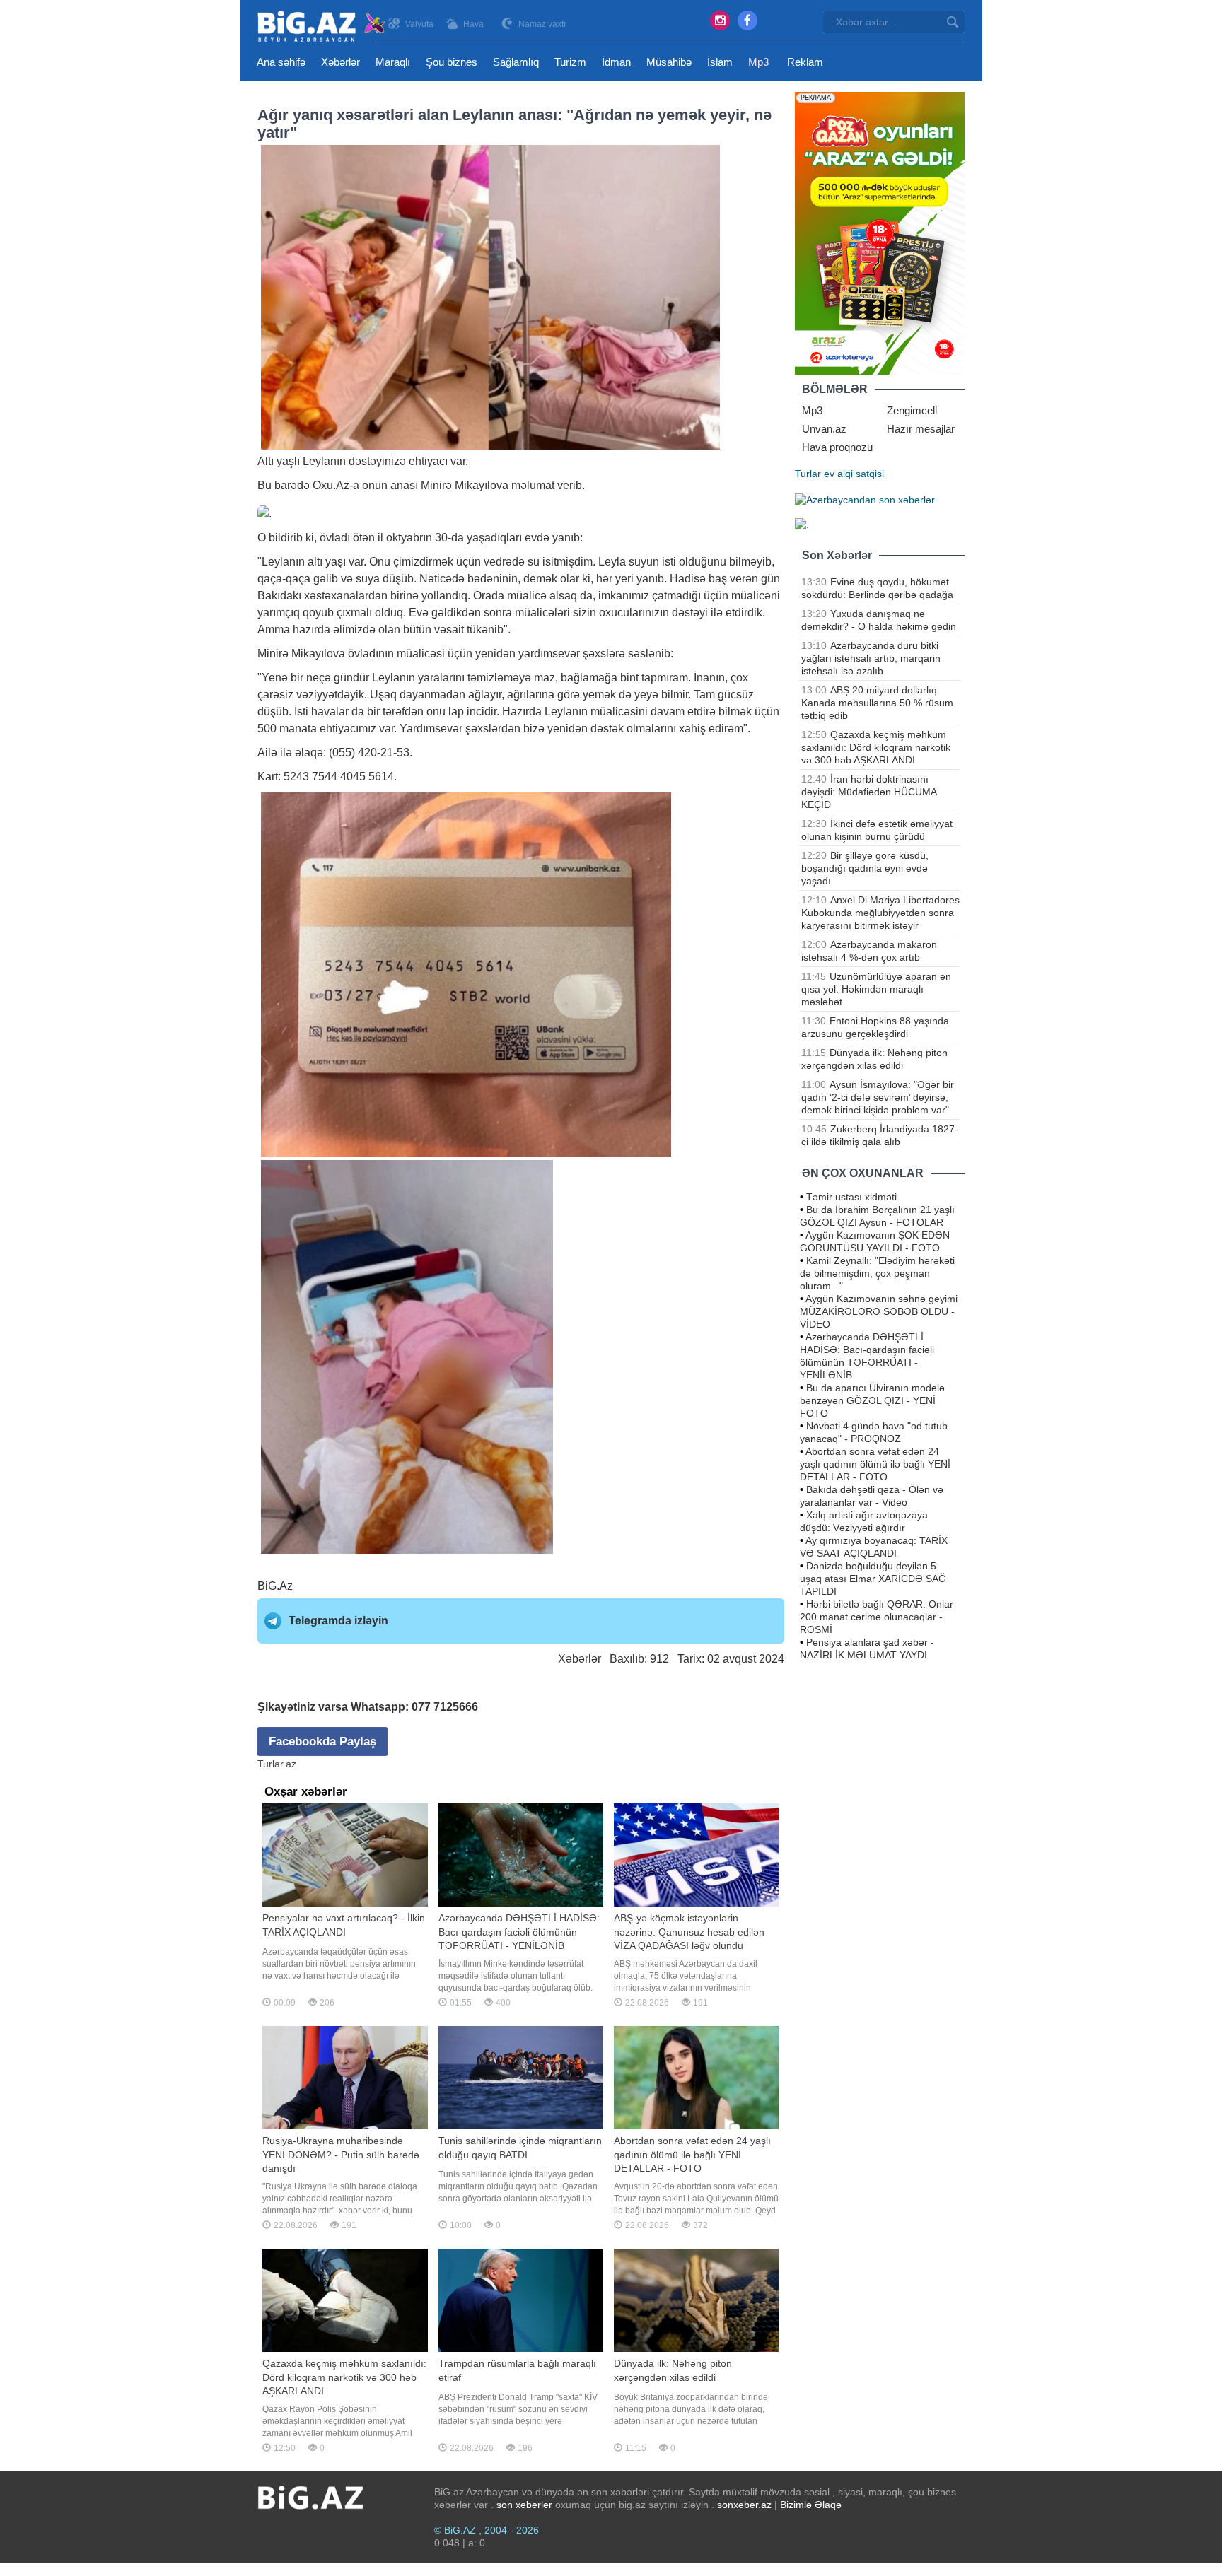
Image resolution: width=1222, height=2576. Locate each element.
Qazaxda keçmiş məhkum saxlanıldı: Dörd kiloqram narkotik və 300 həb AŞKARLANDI (876, 747)
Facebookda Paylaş (322, 1741)
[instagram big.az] (720, 21)
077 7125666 (445, 1707)
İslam (720, 62)
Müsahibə (669, 62)
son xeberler (524, 2505)
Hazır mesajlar (921, 429)
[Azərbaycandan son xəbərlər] (865, 499)
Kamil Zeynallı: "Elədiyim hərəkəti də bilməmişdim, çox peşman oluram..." (877, 1273)
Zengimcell (912, 410)
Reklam (805, 62)
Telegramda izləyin (338, 1621)
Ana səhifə (281, 62)
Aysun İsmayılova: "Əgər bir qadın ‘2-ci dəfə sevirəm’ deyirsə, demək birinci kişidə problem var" (878, 1097)
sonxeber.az (744, 2505)
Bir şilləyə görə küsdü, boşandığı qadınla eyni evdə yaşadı (865, 868)
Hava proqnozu (837, 447)
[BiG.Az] (322, 27)
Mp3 (758, 62)
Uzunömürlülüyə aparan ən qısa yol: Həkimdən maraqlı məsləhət (876, 989)
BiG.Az (275, 1586)
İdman (616, 62)
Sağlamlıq (516, 62)
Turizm (570, 62)
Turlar (808, 474)
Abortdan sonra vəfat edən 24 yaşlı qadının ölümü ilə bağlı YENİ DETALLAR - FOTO (875, 1464)
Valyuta (419, 24)
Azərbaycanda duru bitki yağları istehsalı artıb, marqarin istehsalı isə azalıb (871, 658)
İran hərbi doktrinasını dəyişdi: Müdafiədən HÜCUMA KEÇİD (869, 792)
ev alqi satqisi (854, 474)
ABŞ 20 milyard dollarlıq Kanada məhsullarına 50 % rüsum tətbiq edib (877, 703)
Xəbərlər (341, 62)
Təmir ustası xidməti (851, 1197)
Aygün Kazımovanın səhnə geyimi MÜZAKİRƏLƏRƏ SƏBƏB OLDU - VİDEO (879, 1311)
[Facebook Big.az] (747, 21)
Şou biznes (452, 62)
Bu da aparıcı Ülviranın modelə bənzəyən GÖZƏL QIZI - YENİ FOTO (872, 1400)
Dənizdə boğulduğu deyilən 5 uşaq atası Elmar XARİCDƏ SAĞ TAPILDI (873, 1579)
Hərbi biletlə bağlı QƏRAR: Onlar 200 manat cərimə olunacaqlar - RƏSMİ (877, 1617)
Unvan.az (824, 429)
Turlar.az (277, 1764)
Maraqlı (393, 62)
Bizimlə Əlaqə (811, 2505)
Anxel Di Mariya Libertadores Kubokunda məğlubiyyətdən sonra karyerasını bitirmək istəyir (880, 913)
